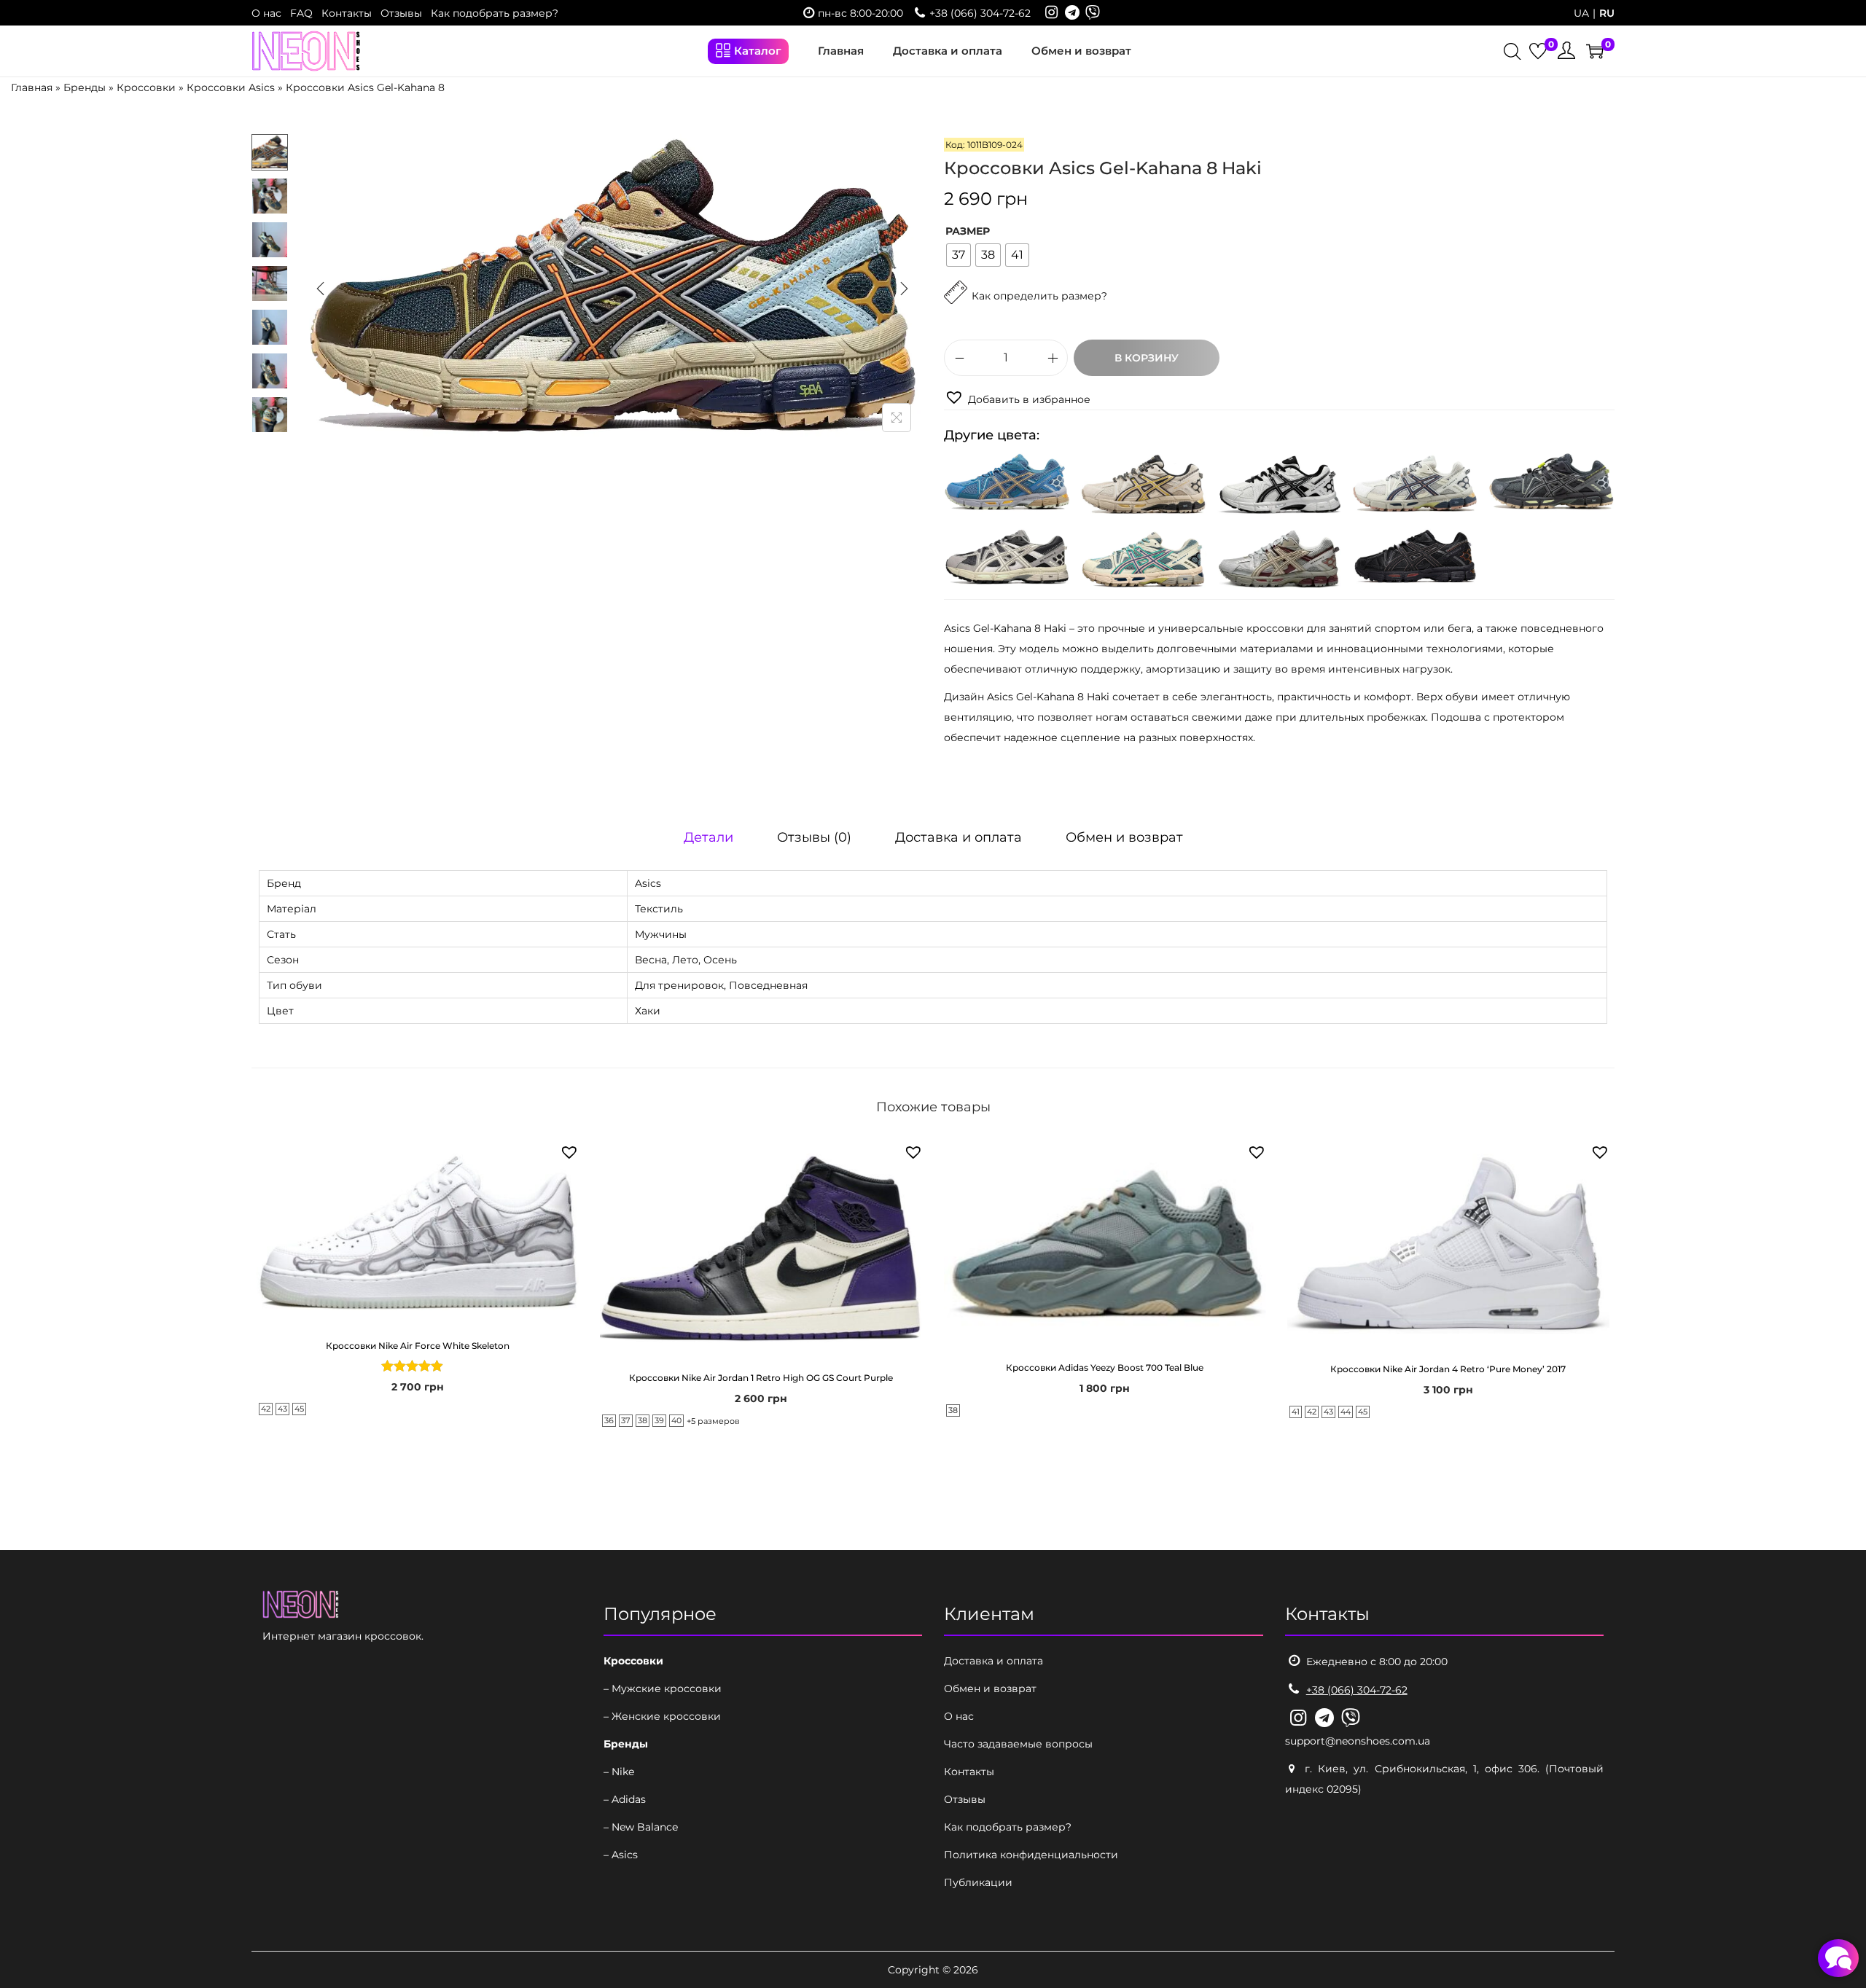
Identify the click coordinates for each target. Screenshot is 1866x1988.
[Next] (904, 289)
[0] (1538, 51)
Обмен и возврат (1124, 837)
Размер (968, 231)
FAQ (301, 13)
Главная (32, 87)
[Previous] (321, 289)
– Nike (619, 1772)
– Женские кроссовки (662, 1716)
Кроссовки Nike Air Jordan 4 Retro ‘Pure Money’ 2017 (1448, 1369)
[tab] (708, 837)
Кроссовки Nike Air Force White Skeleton (418, 1346)
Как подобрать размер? (495, 13)
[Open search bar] (1512, 53)
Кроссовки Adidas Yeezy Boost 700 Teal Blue (1105, 1367)
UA (1581, 13)
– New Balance (641, 1827)
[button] (1017, 398)
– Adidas (625, 1799)
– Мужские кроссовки (663, 1688)
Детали (708, 837)
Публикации (978, 1882)
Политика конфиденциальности (1031, 1855)
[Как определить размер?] (1026, 329)
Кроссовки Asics (231, 87)
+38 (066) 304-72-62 (980, 13)
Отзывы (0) (814, 837)
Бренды (85, 87)
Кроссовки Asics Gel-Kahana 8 (365, 87)
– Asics (621, 1855)
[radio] (959, 255)
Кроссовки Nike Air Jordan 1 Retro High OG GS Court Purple (761, 1378)
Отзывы (401, 13)
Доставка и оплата (959, 837)
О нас (266, 13)
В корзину (1147, 358)
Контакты (347, 13)
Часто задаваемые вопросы (1018, 1744)
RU (1607, 13)
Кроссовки (146, 87)
